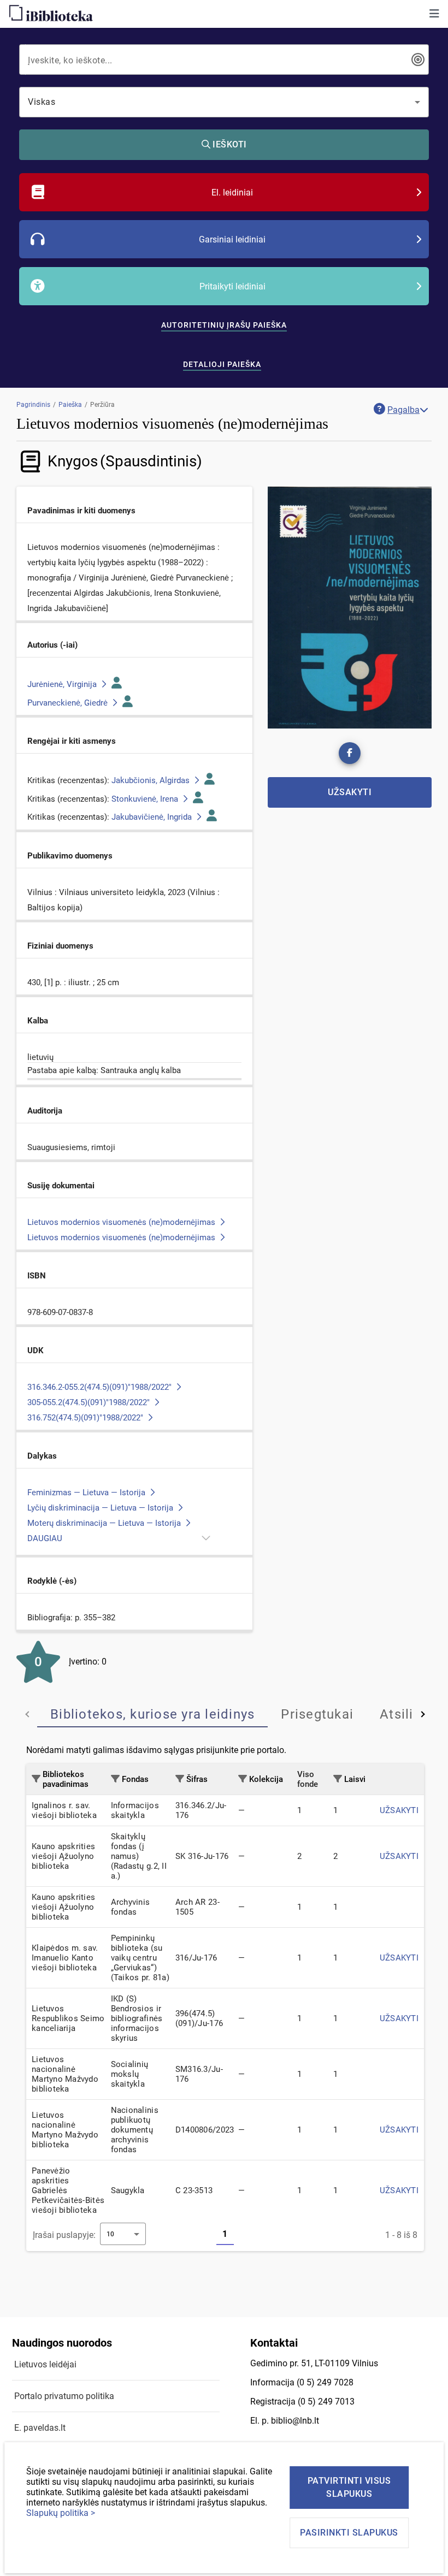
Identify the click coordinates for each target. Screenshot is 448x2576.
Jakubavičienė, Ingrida (153, 817)
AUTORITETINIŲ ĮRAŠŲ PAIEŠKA (224, 325)
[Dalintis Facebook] (350, 753)
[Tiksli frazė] (418, 60)
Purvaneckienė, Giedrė (69, 703)
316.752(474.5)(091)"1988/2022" (86, 1418)
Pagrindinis (33, 405)
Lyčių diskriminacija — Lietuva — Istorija (101, 1508)
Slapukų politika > (61, 2513)
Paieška (70, 405)
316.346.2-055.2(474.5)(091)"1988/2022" (101, 1387)
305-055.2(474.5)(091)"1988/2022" (90, 1402)
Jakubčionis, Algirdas (152, 780)
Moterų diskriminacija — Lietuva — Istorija (105, 1523)
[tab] (152, 1714)
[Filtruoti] (36, 1779)
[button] (434, 14)
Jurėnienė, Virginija (63, 684)
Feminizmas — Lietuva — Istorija (87, 1493)
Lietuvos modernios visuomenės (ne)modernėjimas (122, 1222)
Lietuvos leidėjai (45, 2364)
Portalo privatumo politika (64, 2396)
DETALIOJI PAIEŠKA (222, 364)
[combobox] (216, 60)
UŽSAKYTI (399, 1810)
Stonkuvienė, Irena (146, 799)
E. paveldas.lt (40, 2428)
